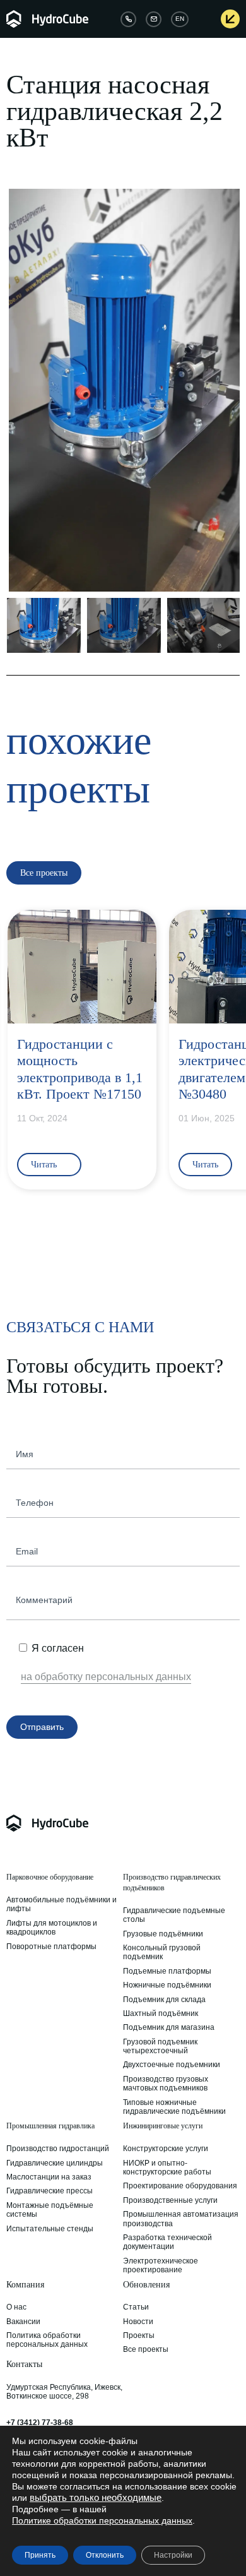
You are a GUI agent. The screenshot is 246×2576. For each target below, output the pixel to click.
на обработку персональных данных (106, 1677)
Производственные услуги (170, 2200)
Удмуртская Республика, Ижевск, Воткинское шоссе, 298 (64, 2392)
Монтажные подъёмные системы (50, 2210)
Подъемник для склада (164, 2000)
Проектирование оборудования (180, 2186)
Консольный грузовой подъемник (162, 1952)
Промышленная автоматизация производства (181, 2219)
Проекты (139, 2335)
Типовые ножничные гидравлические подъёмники (174, 2107)
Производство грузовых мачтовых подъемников (166, 2084)
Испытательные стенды (50, 2229)
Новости (138, 2322)
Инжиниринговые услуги (163, 2126)
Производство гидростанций (58, 2149)
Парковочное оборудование (50, 1877)
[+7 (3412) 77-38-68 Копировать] (128, 19)
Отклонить (105, 2555)
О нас (16, 2307)
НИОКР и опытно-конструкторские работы (167, 2168)
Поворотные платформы (51, 1947)
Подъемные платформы (167, 1971)
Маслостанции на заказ (49, 2177)
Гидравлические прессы (50, 2191)
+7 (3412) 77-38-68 (40, 2423)
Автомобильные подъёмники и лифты (61, 1904)
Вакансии (23, 2322)
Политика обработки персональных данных (47, 2340)
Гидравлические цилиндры (55, 2163)
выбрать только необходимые (96, 2498)
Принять (40, 2555)
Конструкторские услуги (166, 2149)
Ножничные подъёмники (167, 1985)
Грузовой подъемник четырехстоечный (160, 2046)
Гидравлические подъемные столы (174, 1915)
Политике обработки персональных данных (102, 2520)
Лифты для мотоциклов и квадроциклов (52, 1928)
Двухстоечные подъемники (172, 2065)
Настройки (173, 2555)
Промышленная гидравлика (50, 2126)
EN (180, 19)
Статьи (136, 2307)
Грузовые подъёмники (163, 1934)
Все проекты (146, 2349)
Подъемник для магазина (169, 2027)
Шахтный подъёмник (161, 2013)
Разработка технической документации (167, 2242)
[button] (18, 390)
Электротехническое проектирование (161, 2265)
